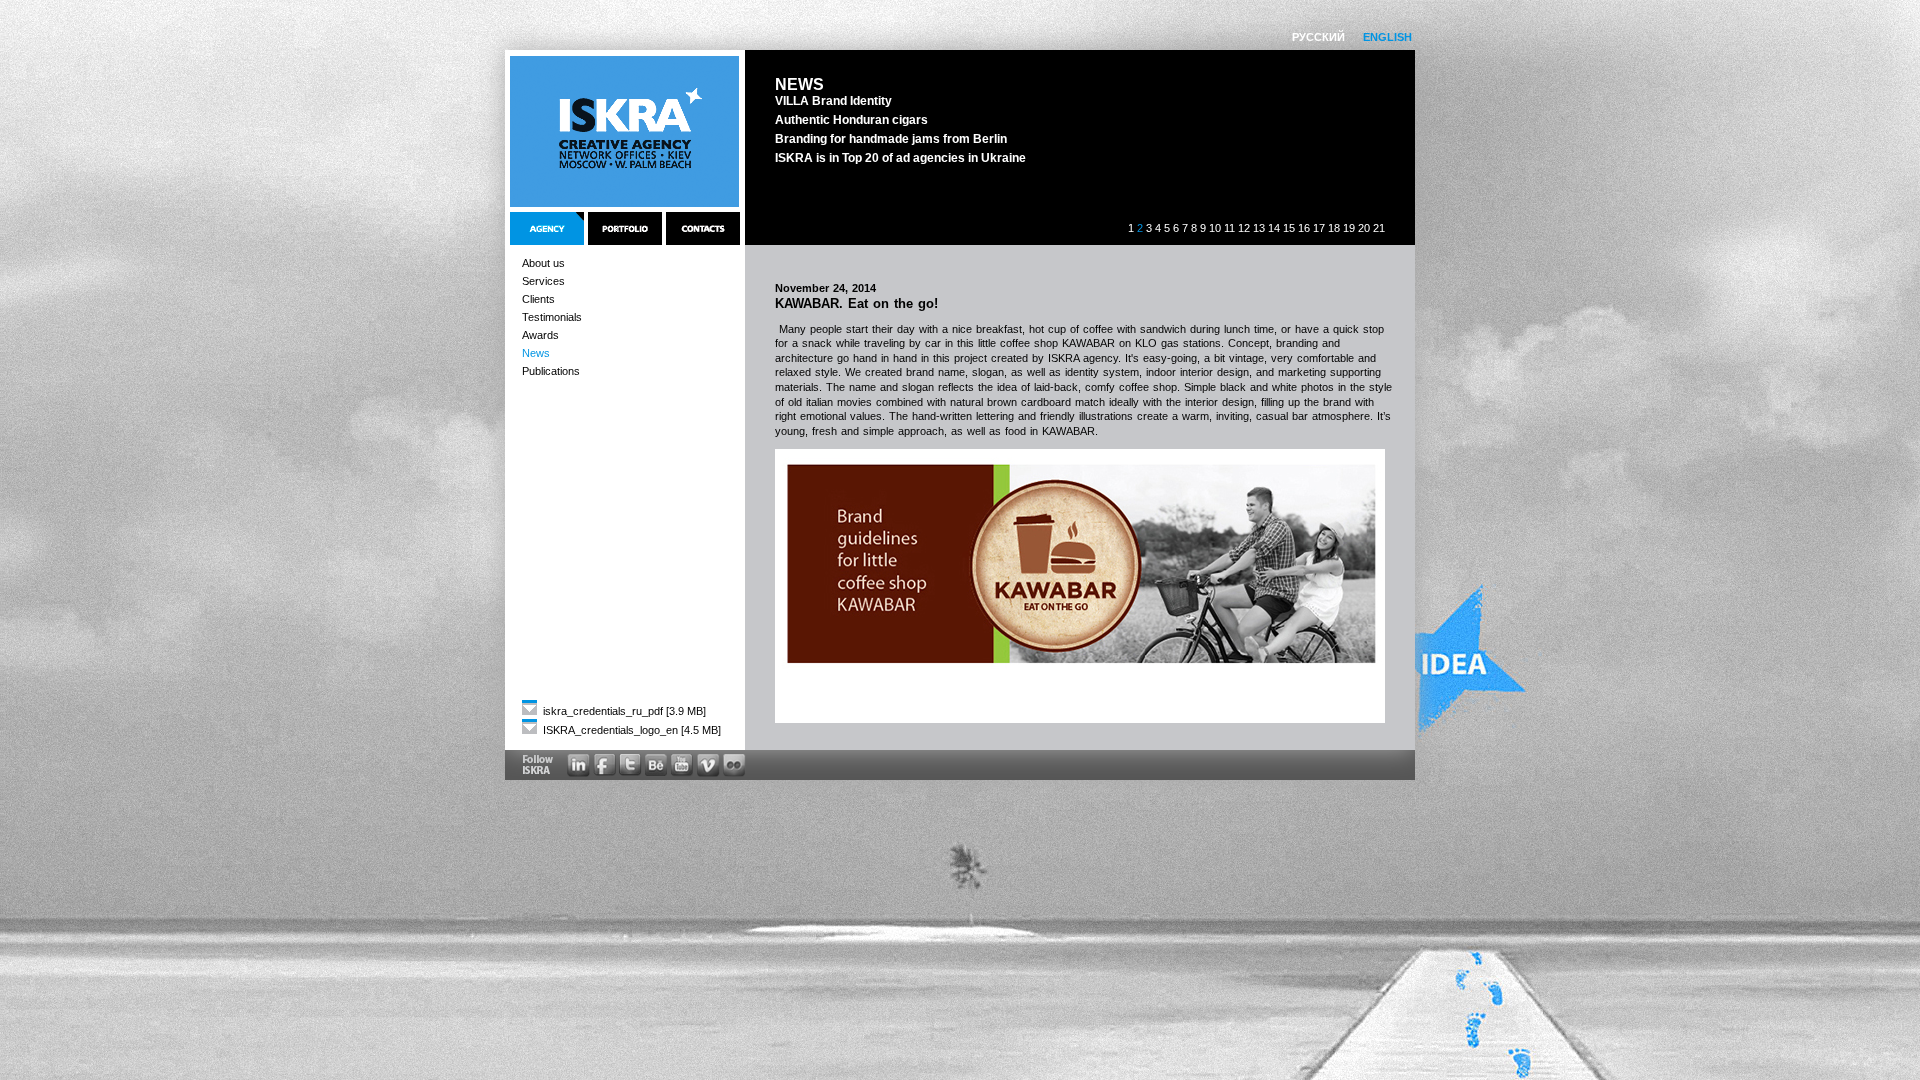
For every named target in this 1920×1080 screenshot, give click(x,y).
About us (543, 263)
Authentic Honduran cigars (851, 120)
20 (1364, 228)
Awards (540, 335)
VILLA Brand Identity (833, 101)
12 (1244, 228)
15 (1289, 228)
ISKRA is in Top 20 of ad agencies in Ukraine (900, 158)
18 (1334, 228)
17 (1319, 228)
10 (1215, 228)
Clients (538, 299)
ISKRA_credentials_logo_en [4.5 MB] (630, 730)
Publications (551, 371)
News (536, 353)
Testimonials (552, 317)
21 (1379, 228)
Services (543, 281)
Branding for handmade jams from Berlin (891, 139)
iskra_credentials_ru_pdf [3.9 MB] (623, 711)
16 (1304, 228)
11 (1229, 228)
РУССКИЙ (1318, 37)
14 (1274, 228)
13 (1259, 228)
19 (1349, 228)
